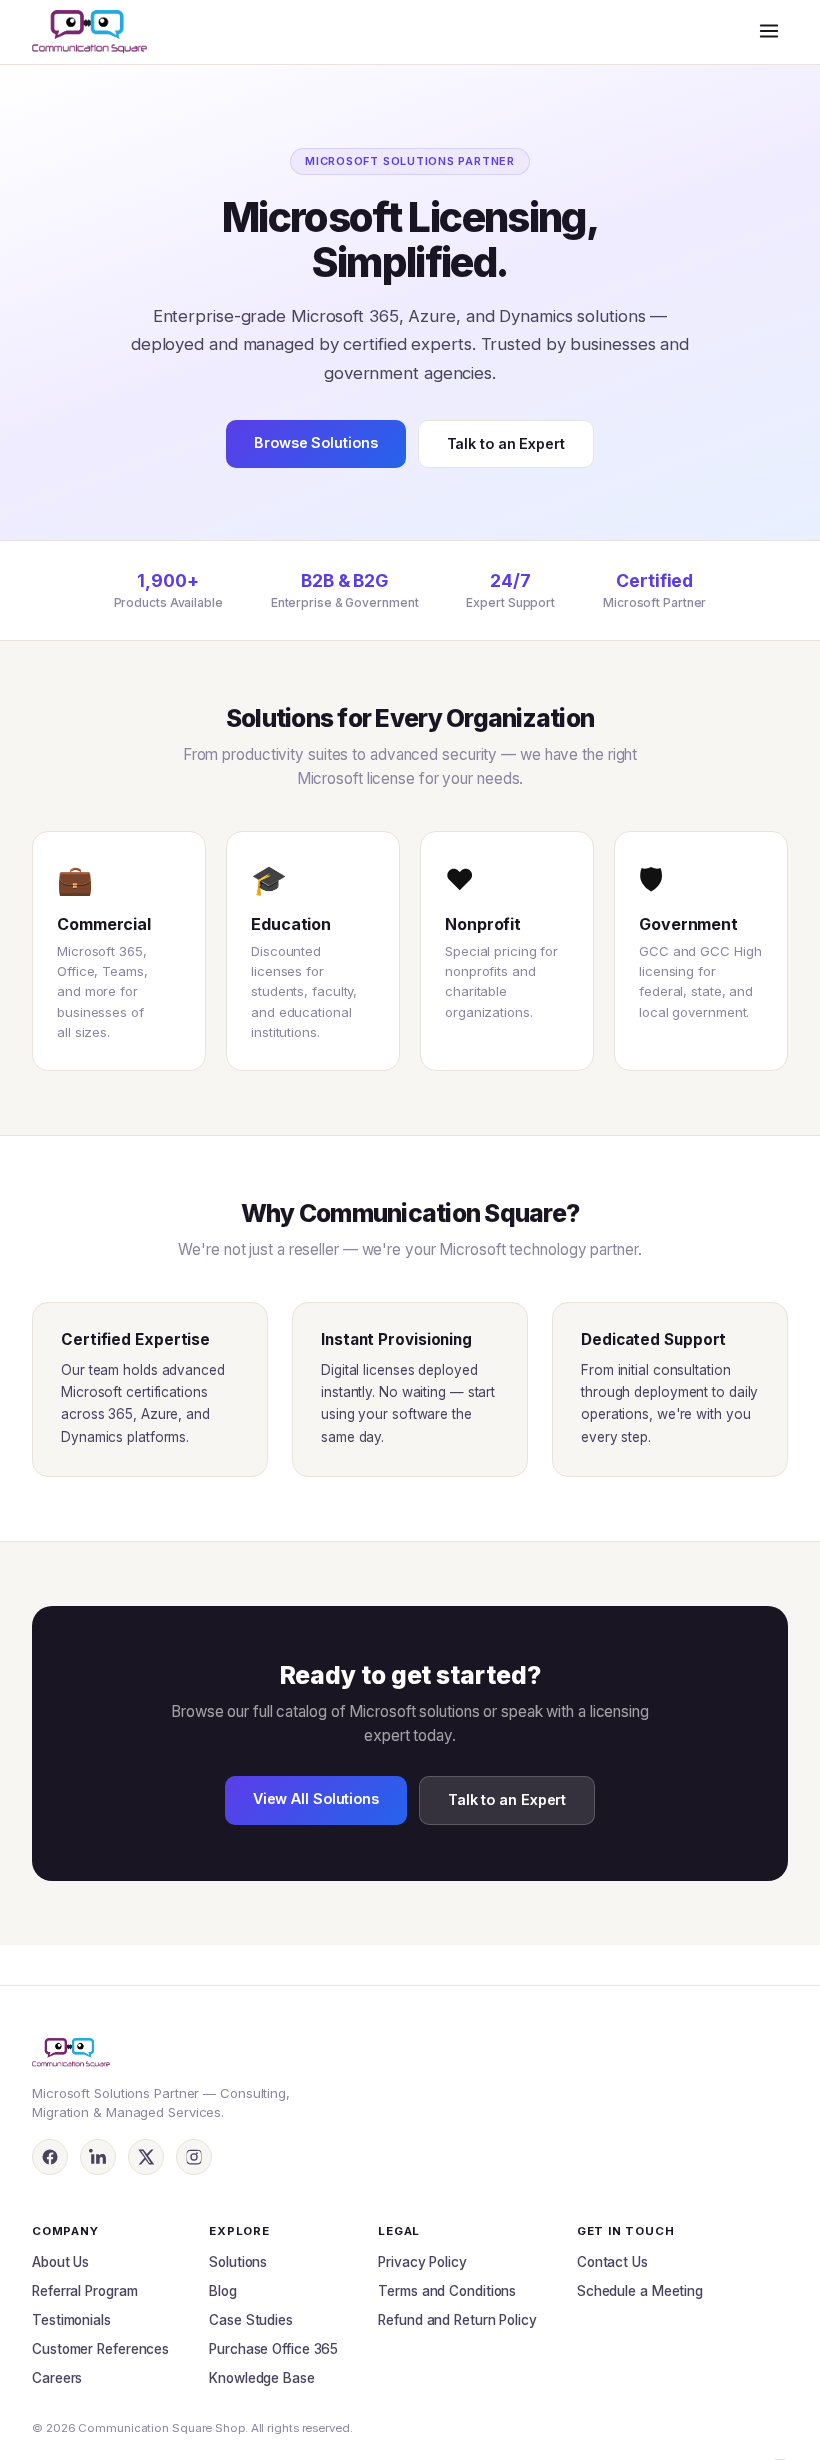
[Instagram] (194, 2157)
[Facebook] (50, 2157)
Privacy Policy (422, 2262)
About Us (60, 2262)
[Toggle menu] (769, 32)
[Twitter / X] (146, 2157)
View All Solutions (316, 1798)
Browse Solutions (315, 442)
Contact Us (612, 2262)
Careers (57, 2378)
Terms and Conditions (447, 2291)
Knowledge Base (262, 2378)
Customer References (100, 2349)
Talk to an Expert (506, 443)
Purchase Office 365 (273, 2349)
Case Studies (251, 2320)
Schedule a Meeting (640, 2291)
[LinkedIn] (98, 2157)
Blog (223, 2291)
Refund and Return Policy (457, 2320)
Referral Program (84, 2291)
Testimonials (71, 2320)
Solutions (238, 2262)
